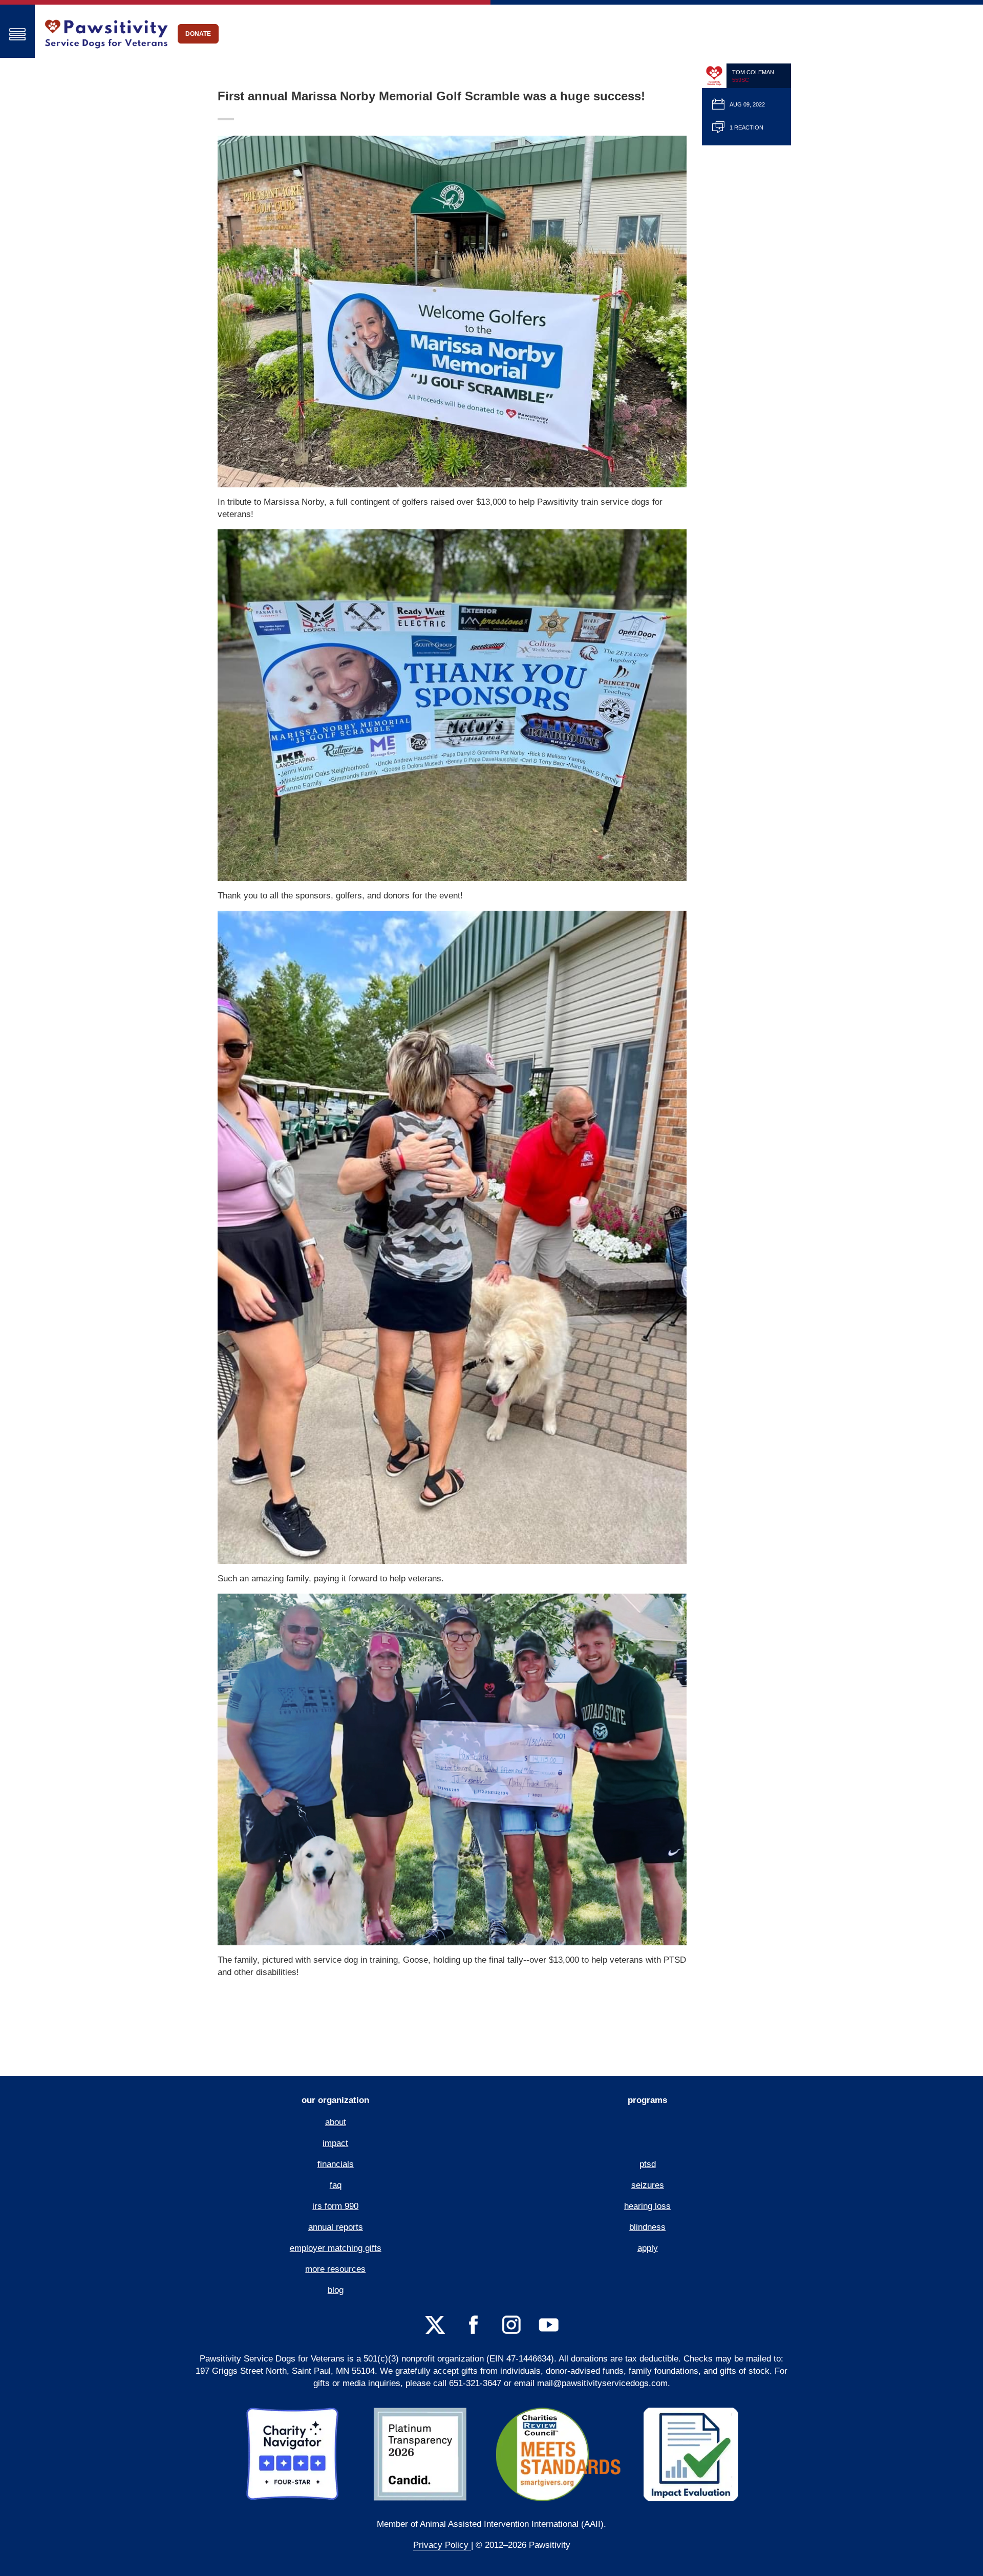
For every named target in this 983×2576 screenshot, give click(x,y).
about (336, 2122)
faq (336, 2185)
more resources (335, 2269)
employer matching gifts (336, 2248)
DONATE (198, 34)
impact (335, 2143)
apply (648, 2248)
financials (336, 2164)
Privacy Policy (442, 2545)
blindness (647, 2227)
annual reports (336, 2227)
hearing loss (647, 2206)
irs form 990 (335, 2206)
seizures (648, 2185)
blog (336, 2290)
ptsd (648, 2164)
